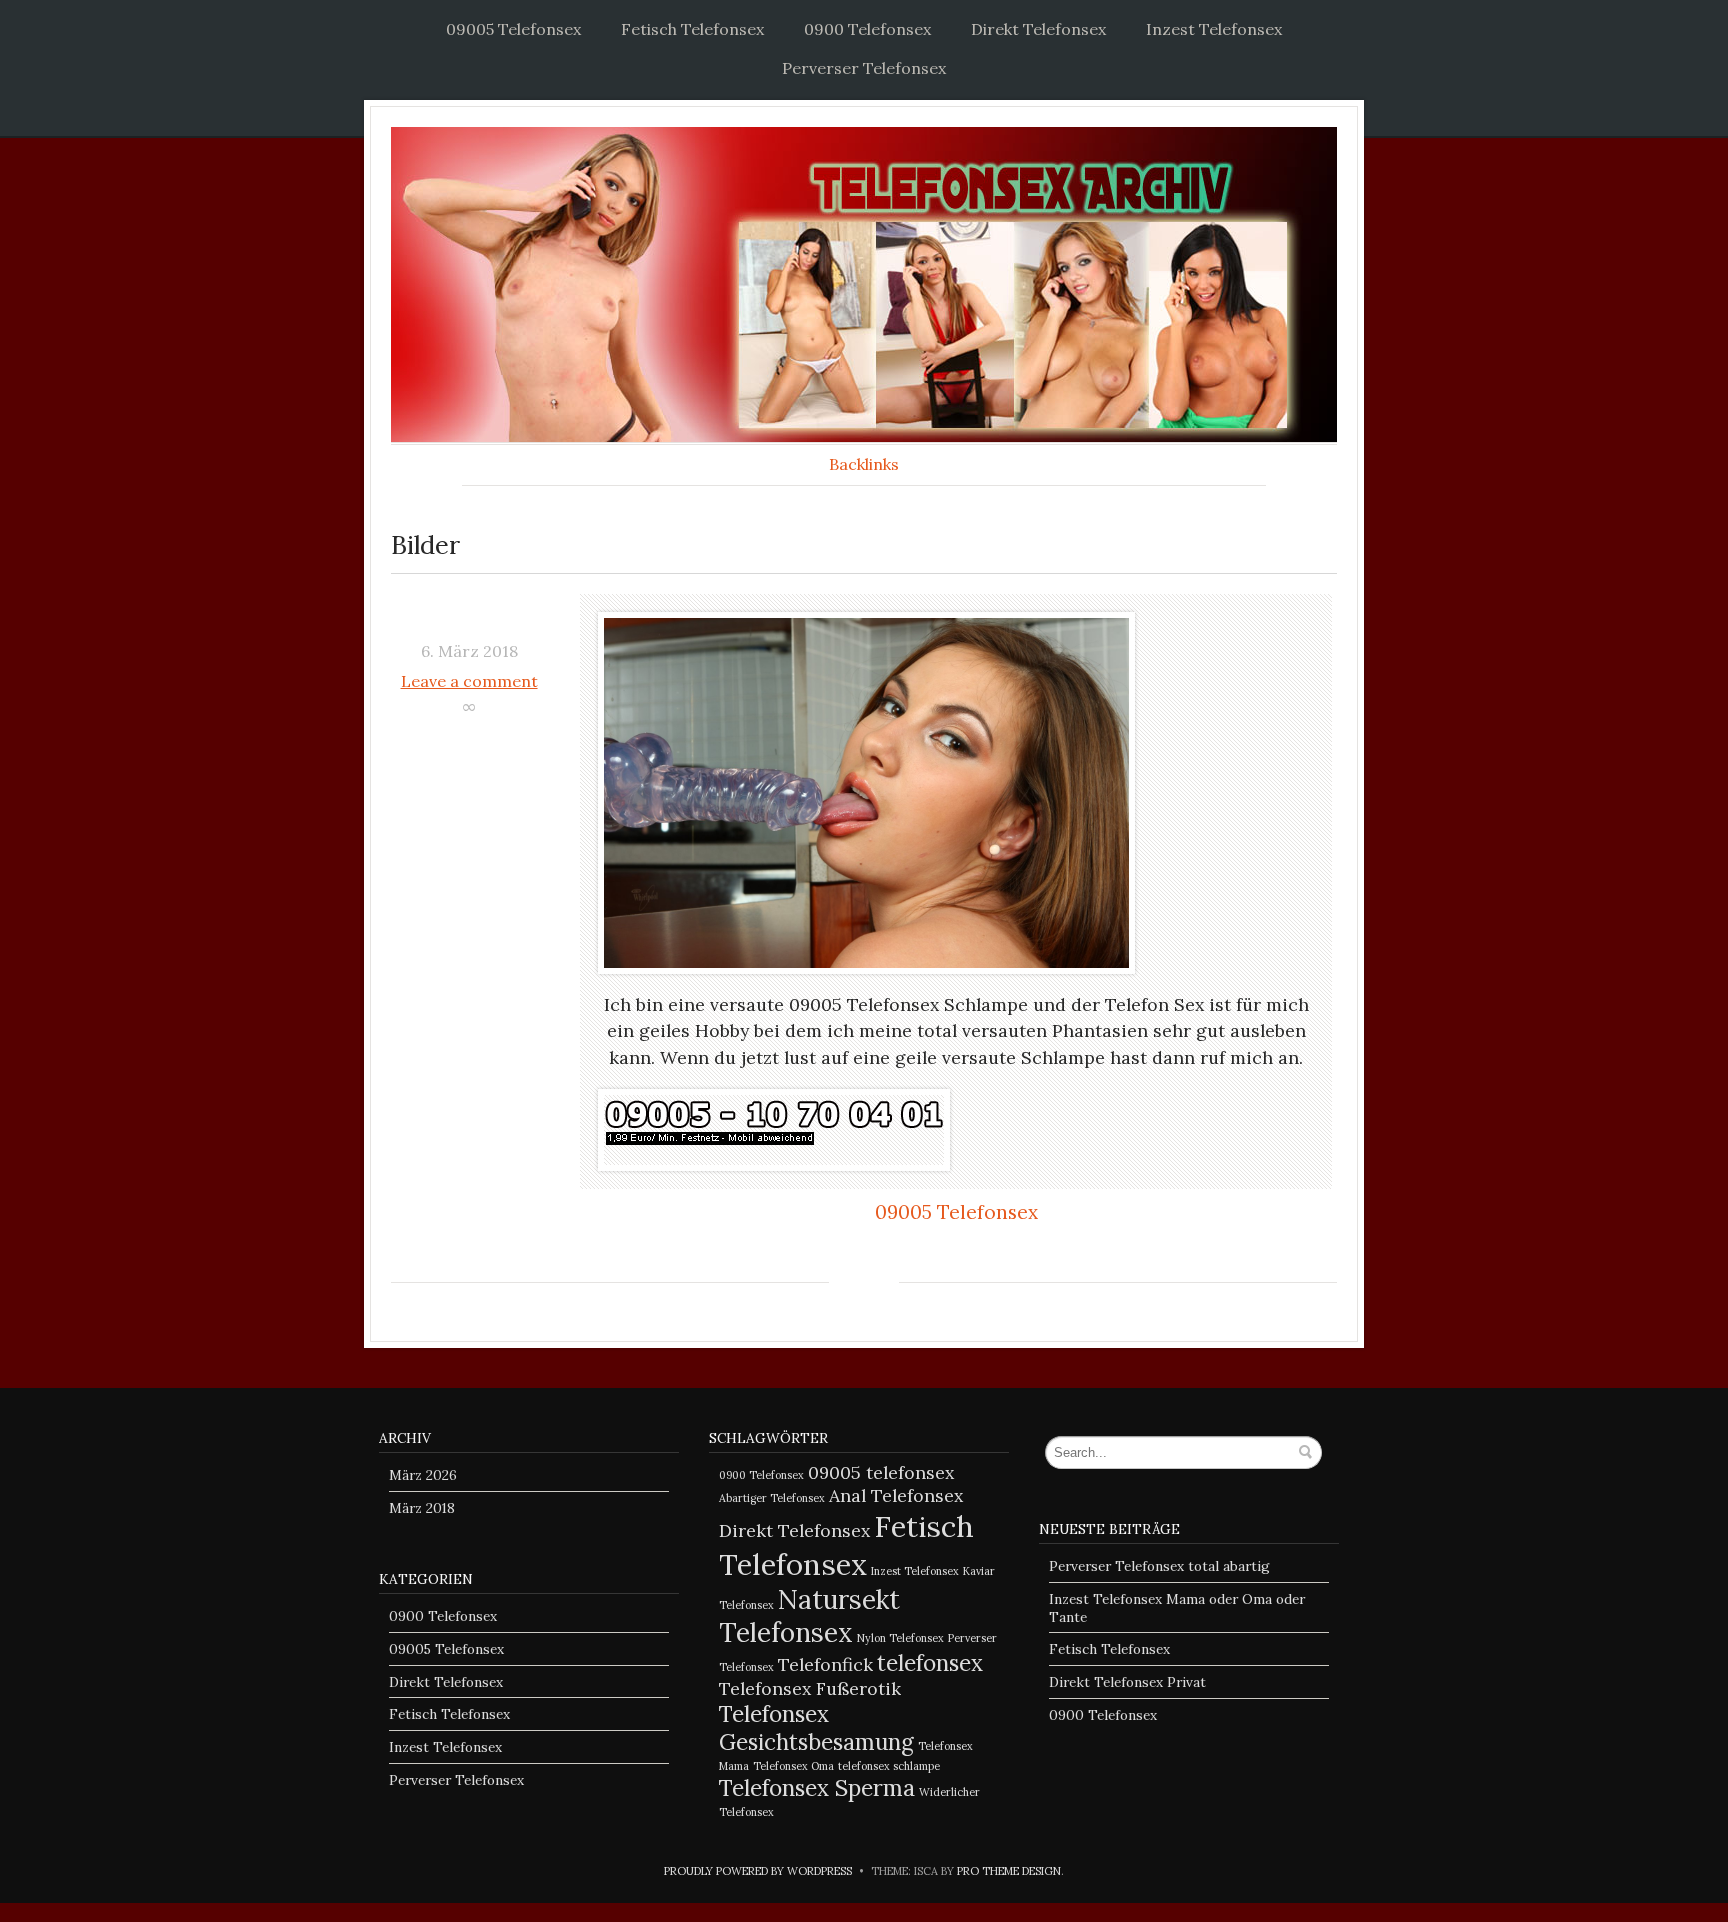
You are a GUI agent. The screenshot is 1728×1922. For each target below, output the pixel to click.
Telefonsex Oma (793, 1766)
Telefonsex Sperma (817, 1788)
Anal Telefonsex (896, 1495)
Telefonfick (825, 1664)
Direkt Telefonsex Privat (1127, 1682)
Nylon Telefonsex (900, 1638)
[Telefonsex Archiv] (864, 284)
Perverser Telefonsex (864, 68)
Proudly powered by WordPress (758, 1871)
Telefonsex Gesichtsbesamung (816, 1728)
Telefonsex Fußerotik (810, 1688)
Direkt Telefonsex (1038, 29)
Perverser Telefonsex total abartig (1159, 1566)
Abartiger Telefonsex (772, 1498)
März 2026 (423, 1475)
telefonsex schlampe (889, 1766)
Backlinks (864, 464)
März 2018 (422, 1508)
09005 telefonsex (881, 1472)
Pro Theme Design (1009, 1871)
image (469, 617)
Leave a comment (469, 681)
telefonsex (930, 1663)
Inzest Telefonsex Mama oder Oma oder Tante (1177, 1608)
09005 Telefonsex (513, 29)
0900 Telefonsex (867, 29)
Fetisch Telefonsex (692, 29)
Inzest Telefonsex (1214, 29)
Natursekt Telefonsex (809, 1616)
